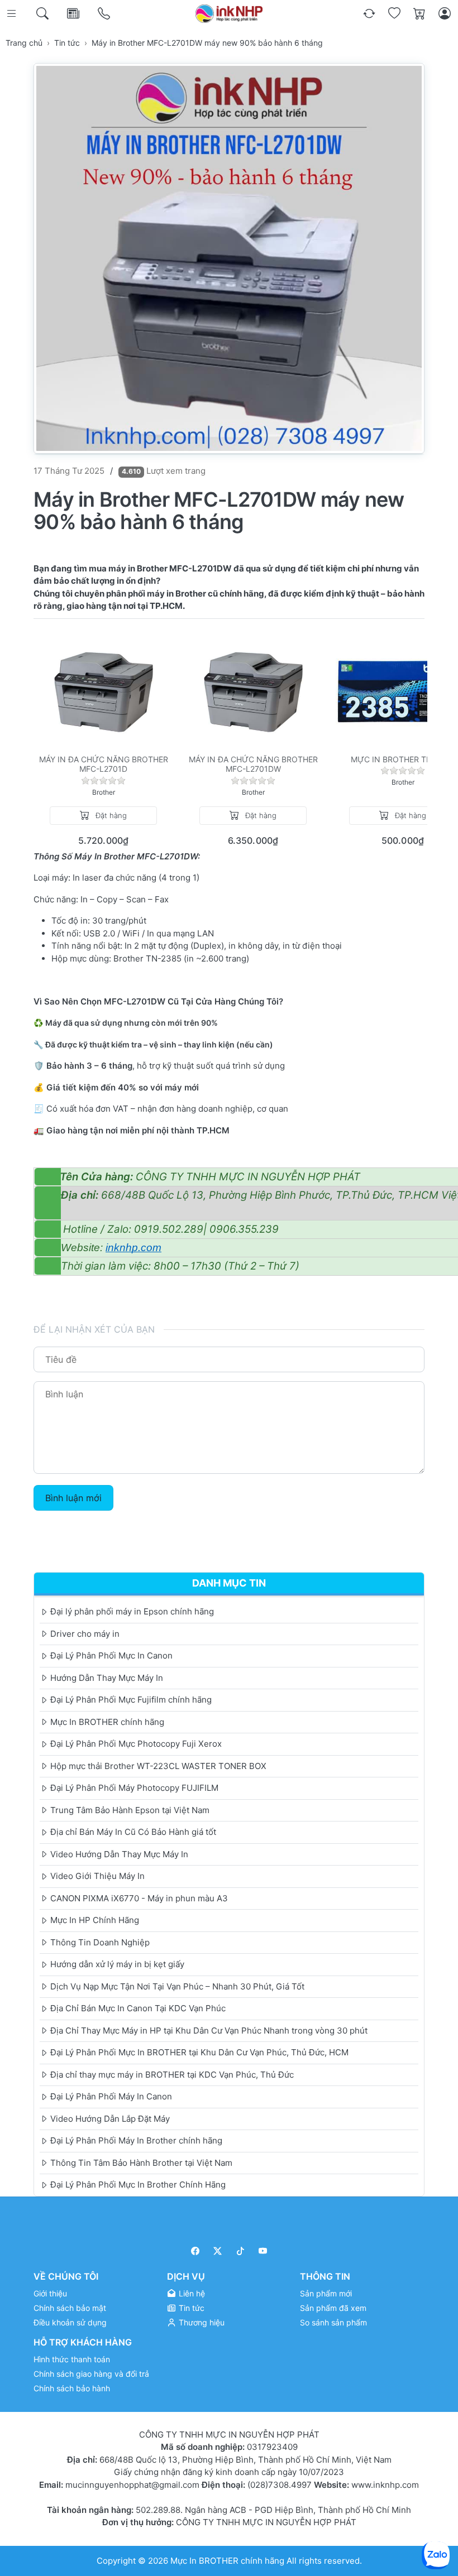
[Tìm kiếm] (43, 14)
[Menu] (13, 14)
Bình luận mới (73, 1498)
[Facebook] (195, 2251)
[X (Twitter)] (218, 2251)
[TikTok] (240, 2251)
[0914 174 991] (105, 14)
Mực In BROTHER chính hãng (227, 2561)
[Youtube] (263, 2251)
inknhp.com (133, 1248)
